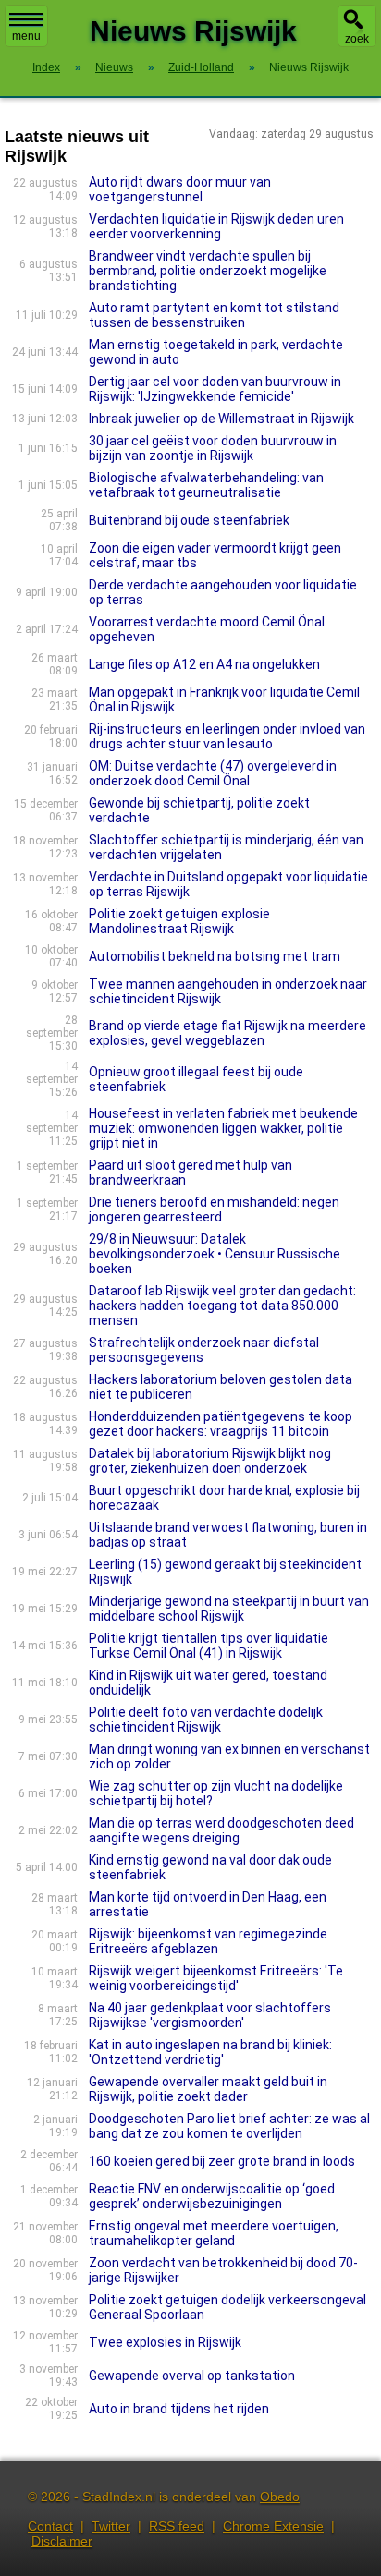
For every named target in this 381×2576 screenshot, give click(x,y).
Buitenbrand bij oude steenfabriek (189, 520)
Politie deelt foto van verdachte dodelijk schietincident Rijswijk (206, 1719)
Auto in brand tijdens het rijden (179, 2409)
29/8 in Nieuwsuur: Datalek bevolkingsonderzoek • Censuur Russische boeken (215, 1254)
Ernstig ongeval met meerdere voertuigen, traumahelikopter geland (214, 2233)
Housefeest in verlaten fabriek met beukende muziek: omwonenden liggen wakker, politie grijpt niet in (223, 1128)
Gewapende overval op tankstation (192, 2376)
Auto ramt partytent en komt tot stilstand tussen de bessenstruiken (214, 315)
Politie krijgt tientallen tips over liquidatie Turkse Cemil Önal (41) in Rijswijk (209, 1646)
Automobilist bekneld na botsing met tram (215, 956)
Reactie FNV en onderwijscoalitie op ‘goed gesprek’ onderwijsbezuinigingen (212, 2196)
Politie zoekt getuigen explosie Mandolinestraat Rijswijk (179, 921)
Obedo (280, 2497)
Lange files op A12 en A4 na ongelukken (204, 664)
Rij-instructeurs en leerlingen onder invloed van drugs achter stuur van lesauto (227, 736)
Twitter (111, 2526)
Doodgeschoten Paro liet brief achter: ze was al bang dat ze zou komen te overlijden (229, 2126)
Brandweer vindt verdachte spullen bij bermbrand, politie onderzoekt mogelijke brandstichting (208, 271)
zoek (357, 39)
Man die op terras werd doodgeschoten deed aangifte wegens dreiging (221, 1830)
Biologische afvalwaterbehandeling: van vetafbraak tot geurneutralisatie (206, 485)
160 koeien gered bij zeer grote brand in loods (222, 2161)
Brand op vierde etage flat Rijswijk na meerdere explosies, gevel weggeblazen (227, 1033)
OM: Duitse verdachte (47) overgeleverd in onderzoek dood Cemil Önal (213, 773)
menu (26, 36)
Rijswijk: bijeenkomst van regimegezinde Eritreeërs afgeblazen (208, 1941)
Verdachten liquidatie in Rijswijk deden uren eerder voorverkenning (216, 226)
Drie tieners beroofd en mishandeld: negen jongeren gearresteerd (214, 1209)
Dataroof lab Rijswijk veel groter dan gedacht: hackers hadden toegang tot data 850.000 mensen (222, 1306)
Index (46, 67)
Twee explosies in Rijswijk (165, 2342)
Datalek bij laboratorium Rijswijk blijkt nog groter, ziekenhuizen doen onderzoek (210, 1461)
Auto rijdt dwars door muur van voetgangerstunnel (180, 189)
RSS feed (177, 2526)
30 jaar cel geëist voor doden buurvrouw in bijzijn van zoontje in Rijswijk (213, 448)
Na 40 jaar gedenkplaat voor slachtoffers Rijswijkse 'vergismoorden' (210, 2015)
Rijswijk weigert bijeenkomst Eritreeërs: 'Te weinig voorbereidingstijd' (216, 1978)
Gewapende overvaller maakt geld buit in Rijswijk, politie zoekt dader (208, 2089)
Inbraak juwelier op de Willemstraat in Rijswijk (221, 419)
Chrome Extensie (273, 2526)
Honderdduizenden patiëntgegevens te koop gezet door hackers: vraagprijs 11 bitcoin (221, 1424)
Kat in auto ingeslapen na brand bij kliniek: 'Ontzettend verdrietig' (210, 2052)
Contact (50, 2526)
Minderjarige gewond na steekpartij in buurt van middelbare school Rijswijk (229, 1609)
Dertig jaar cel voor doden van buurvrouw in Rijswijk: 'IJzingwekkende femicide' (215, 389)
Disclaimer (62, 2541)
